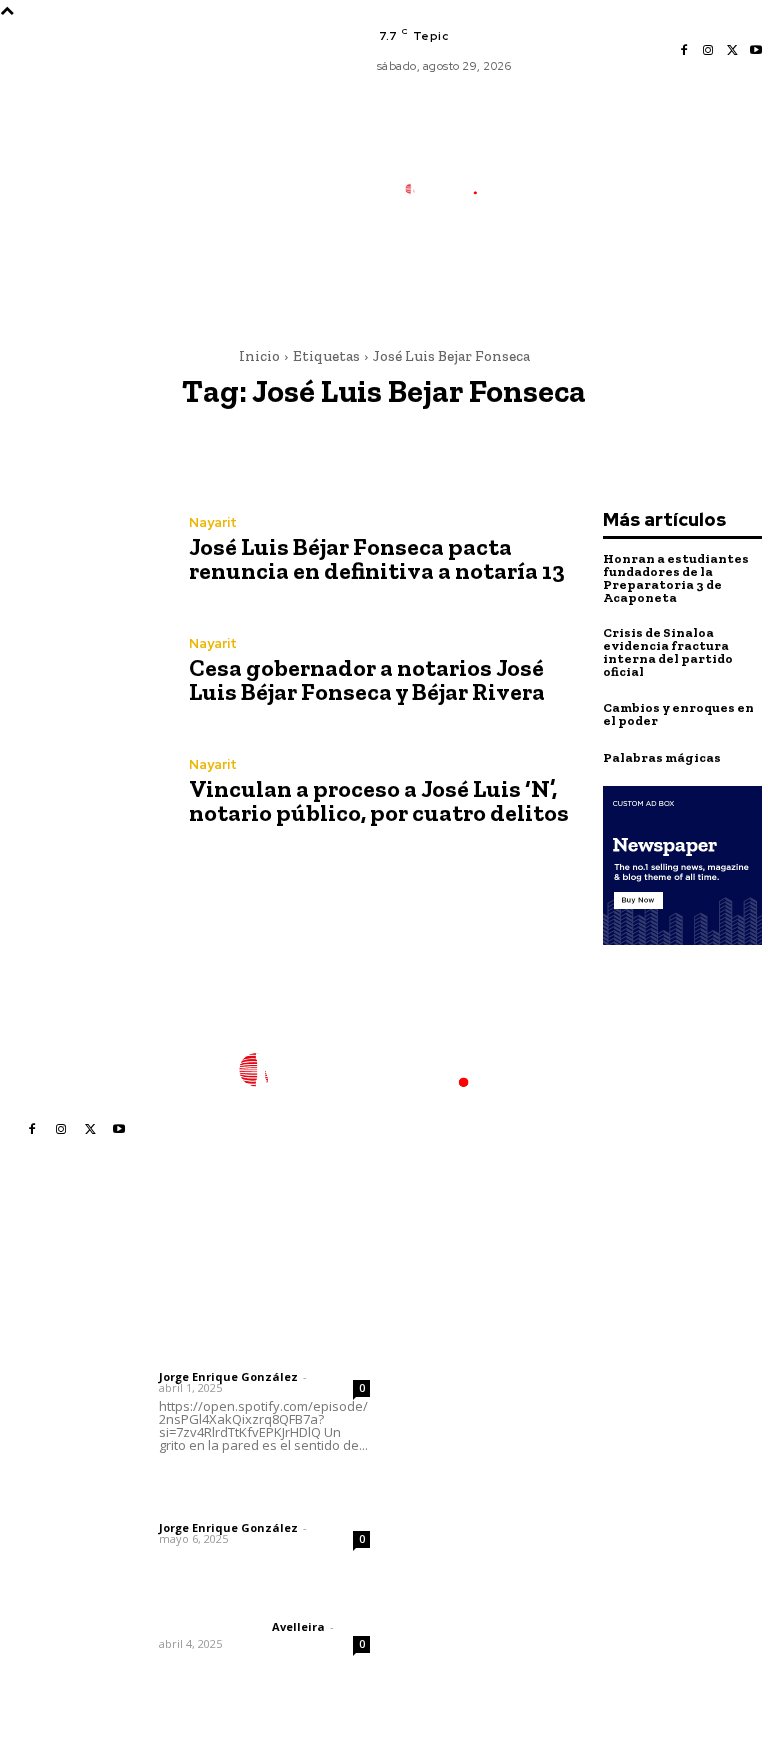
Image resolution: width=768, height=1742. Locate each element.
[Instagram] (708, 51)
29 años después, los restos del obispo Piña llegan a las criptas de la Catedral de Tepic (461, 1433)
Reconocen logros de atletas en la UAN (463, 1501)
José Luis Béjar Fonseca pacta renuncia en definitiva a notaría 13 (377, 558)
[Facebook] (684, 51)
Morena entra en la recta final (457, 1322)
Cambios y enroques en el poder (678, 714)
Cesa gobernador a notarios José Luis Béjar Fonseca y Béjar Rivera (367, 679)
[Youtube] (756, 51)
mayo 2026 (606, 1425)
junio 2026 (603, 1395)
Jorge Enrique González (228, 1376)
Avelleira (298, 1626)
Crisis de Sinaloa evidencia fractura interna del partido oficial (668, 652)
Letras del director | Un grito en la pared (250, 1320)
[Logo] (450, 189)
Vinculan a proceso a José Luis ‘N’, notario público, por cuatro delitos (379, 800)
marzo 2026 (608, 1485)
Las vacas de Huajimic (263, 1484)
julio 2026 (600, 1365)
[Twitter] (732, 51)
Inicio (259, 356)
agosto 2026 (610, 1335)
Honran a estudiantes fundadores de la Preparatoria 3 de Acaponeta (676, 578)
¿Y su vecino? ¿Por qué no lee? (453, 1366)
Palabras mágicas (662, 757)
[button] (534, 284)
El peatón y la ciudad (254, 1600)
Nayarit (213, 522)
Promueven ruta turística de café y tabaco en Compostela (455, 1561)
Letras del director (211, 1360)
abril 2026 (602, 1455)
